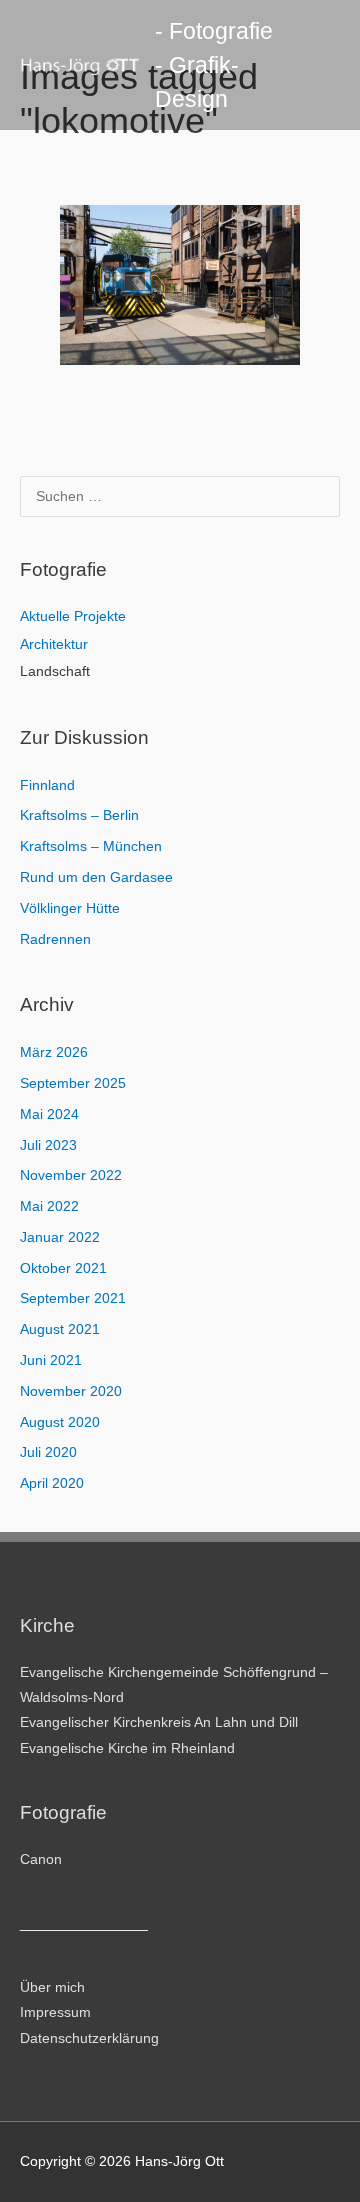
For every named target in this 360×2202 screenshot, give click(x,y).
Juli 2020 (48, 1452)
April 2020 (52, 1483)
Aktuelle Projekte (73, 616)
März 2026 (54, 1052)
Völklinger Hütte (70, 908)
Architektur (54, 644)
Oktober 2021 (63, 1268)
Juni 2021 (51, 1360)
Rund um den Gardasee (96, 877)
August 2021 (60, 1329)
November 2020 (71, 1391)
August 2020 (60, 1422)
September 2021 (73, 1298)
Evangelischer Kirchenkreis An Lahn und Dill (159, 1722)
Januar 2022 (60, 1237)
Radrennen (55, 939)
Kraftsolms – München (91, 846)
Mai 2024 (49, 1114)
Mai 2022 (49, 1206)
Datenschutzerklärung (89, 2038)
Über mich (52, 1987)
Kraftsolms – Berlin (79, 815)
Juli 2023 (48, 1145)
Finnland (47, 785)
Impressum (55, 2012)
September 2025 (73, 1083)
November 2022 (71, 1175)
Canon (41, 1859)
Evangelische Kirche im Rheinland (127, 1748)
